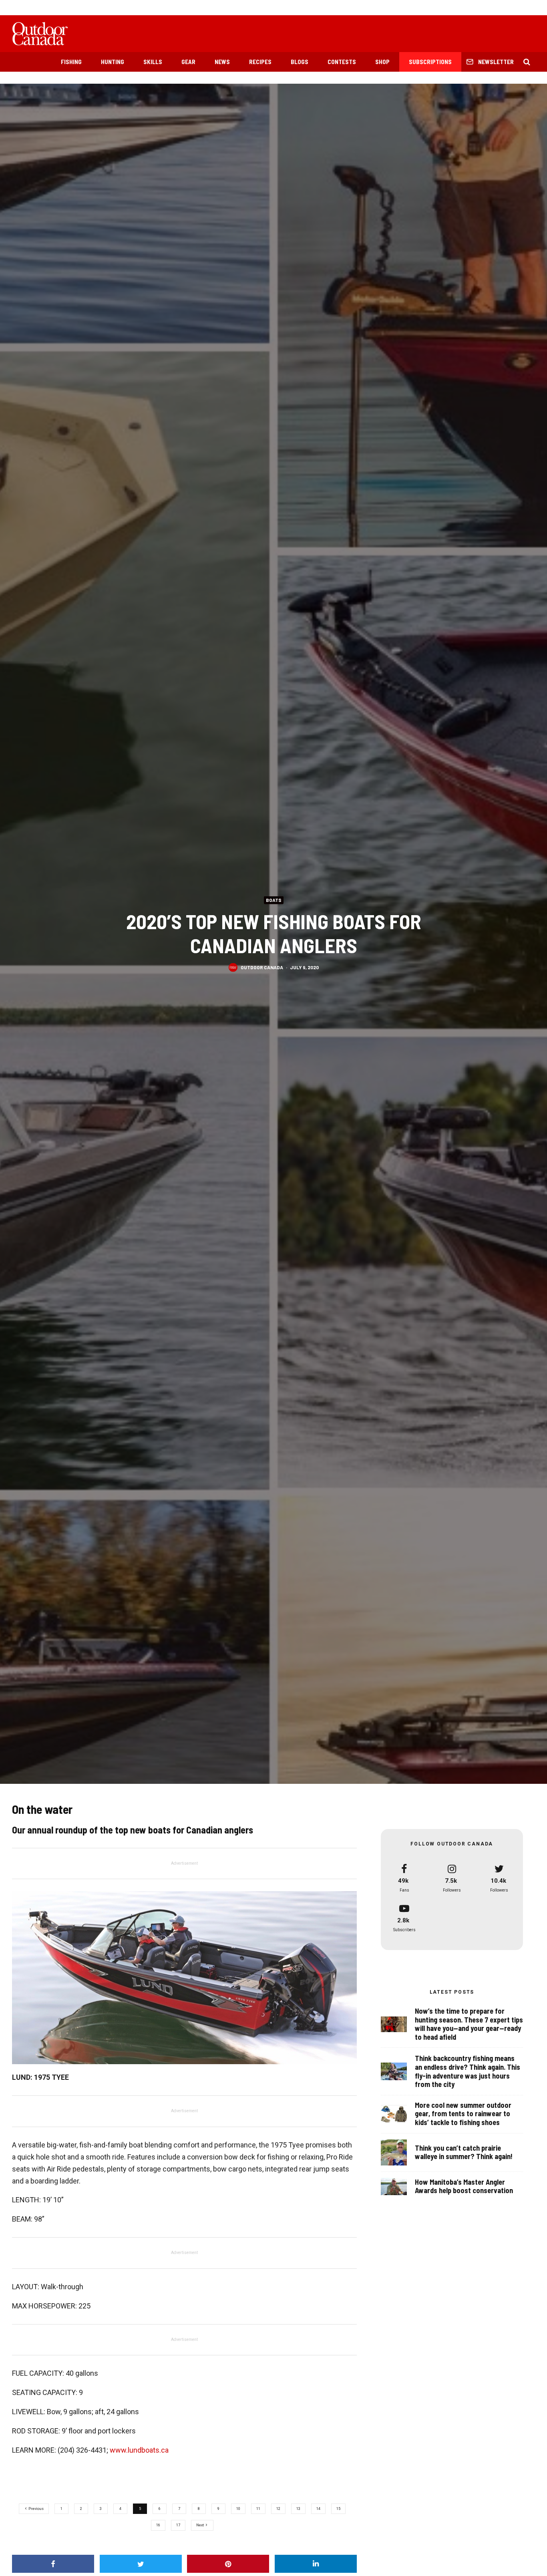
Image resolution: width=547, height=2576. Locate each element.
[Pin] (228, 2564)
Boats (274, 900)
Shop (382, 62)
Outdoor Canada (262, 967)
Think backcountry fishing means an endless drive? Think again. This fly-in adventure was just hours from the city (468, 2071)
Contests (342, 62)
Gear (188, 62)
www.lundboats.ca (139, 2450)
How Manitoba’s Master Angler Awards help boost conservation (464, 2187)
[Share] (53, 2564)
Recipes (260, 62)
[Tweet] (141, 2564)
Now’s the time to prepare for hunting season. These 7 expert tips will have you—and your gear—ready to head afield (469, 2024)
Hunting (113, 62)
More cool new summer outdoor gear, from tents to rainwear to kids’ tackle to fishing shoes (463, 2114)
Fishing (71, 62)
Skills (153, 62)
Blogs (300, 62)
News (222, 62)
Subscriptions (430, 62)
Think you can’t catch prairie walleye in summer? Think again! (464, 2152)
